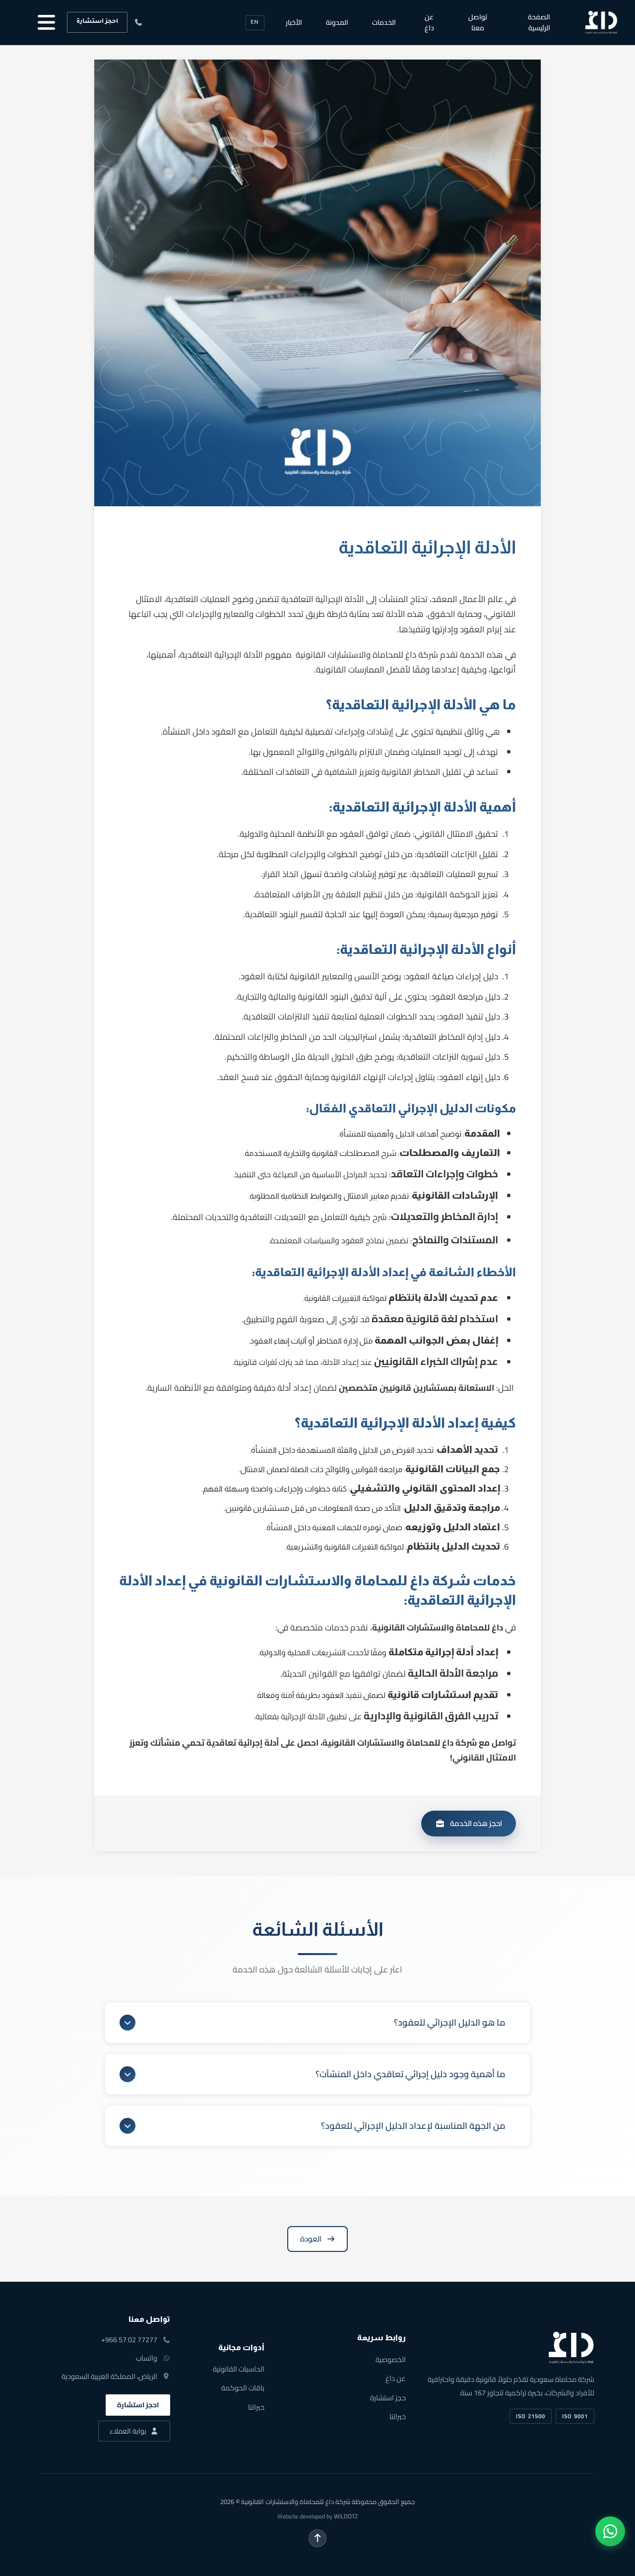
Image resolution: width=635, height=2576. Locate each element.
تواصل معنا (478, 22)
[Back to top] (317, 2538)
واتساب (147, 2358)
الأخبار (294, 22)
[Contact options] (610, 2531)
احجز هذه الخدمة (476, 1823)
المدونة (337, 22)
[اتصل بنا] (139, 22)
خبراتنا (398, 2416)
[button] (317, 2023)
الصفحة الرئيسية (539, 22)
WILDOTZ (346, 2516)
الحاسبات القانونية (239, 2369)
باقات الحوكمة (243, 2388)
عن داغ (429, 22)
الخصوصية (391, 2359)
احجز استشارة (97, 22)
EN (255, 23)
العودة (311, 2239)
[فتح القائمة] (43, 22)
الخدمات (384, 22)
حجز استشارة (388, 2398)
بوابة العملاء (128, 2431)
